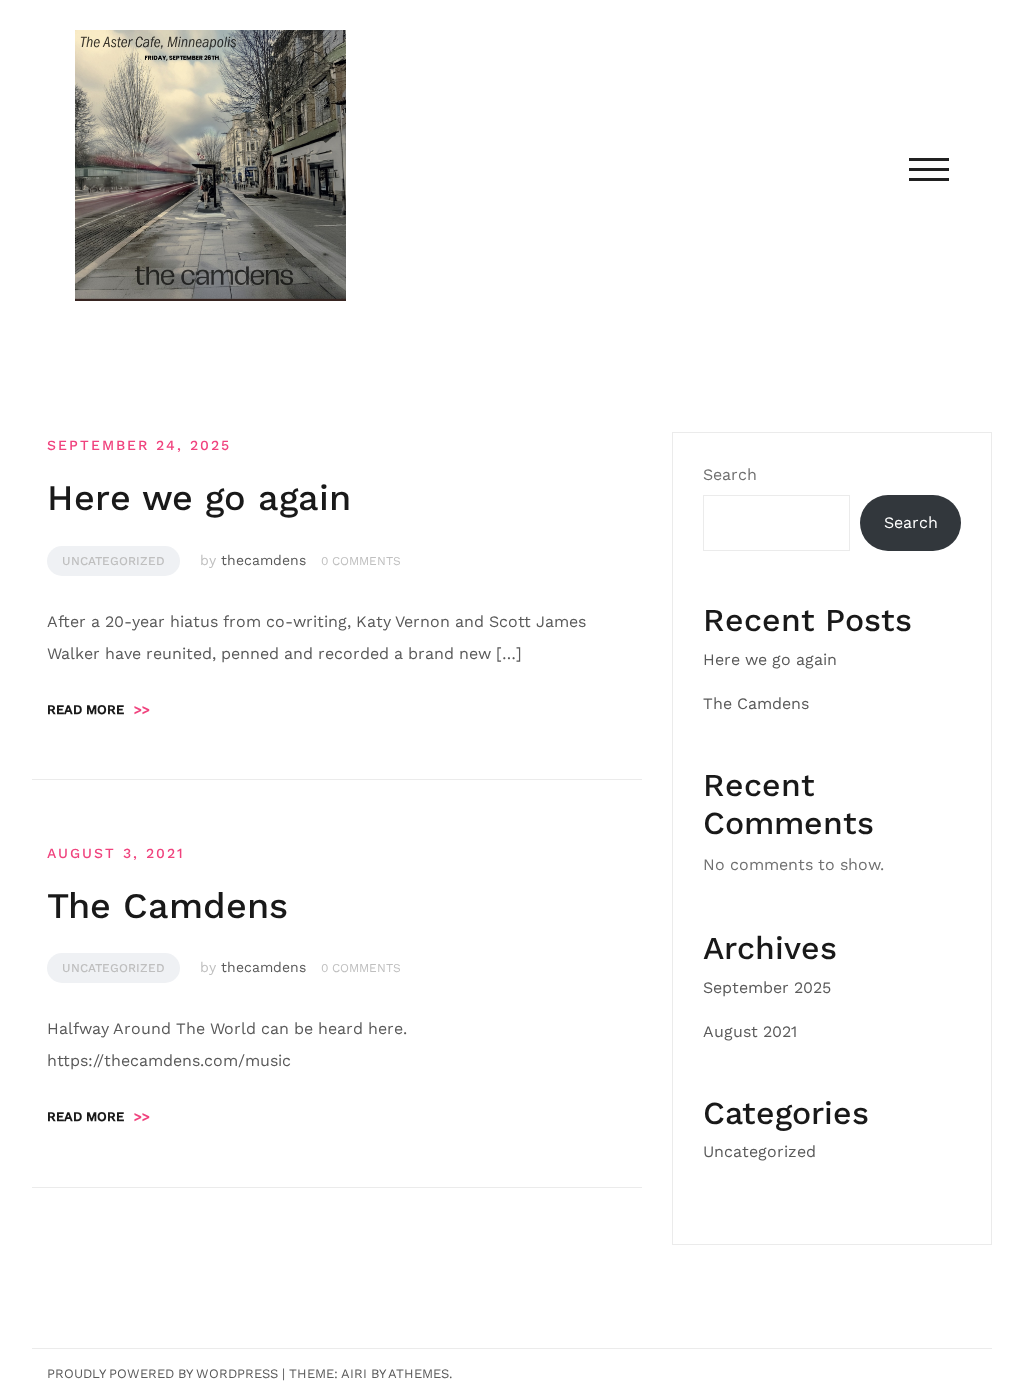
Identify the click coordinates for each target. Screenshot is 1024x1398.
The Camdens (167, 906)
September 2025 (767, 987)
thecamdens (263, 560)
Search (730, 474)
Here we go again (199, 498)
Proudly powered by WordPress (162, 1373)
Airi (354, 1373)
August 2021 (750, 1031)
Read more (98, 709)
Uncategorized (113, 561)
